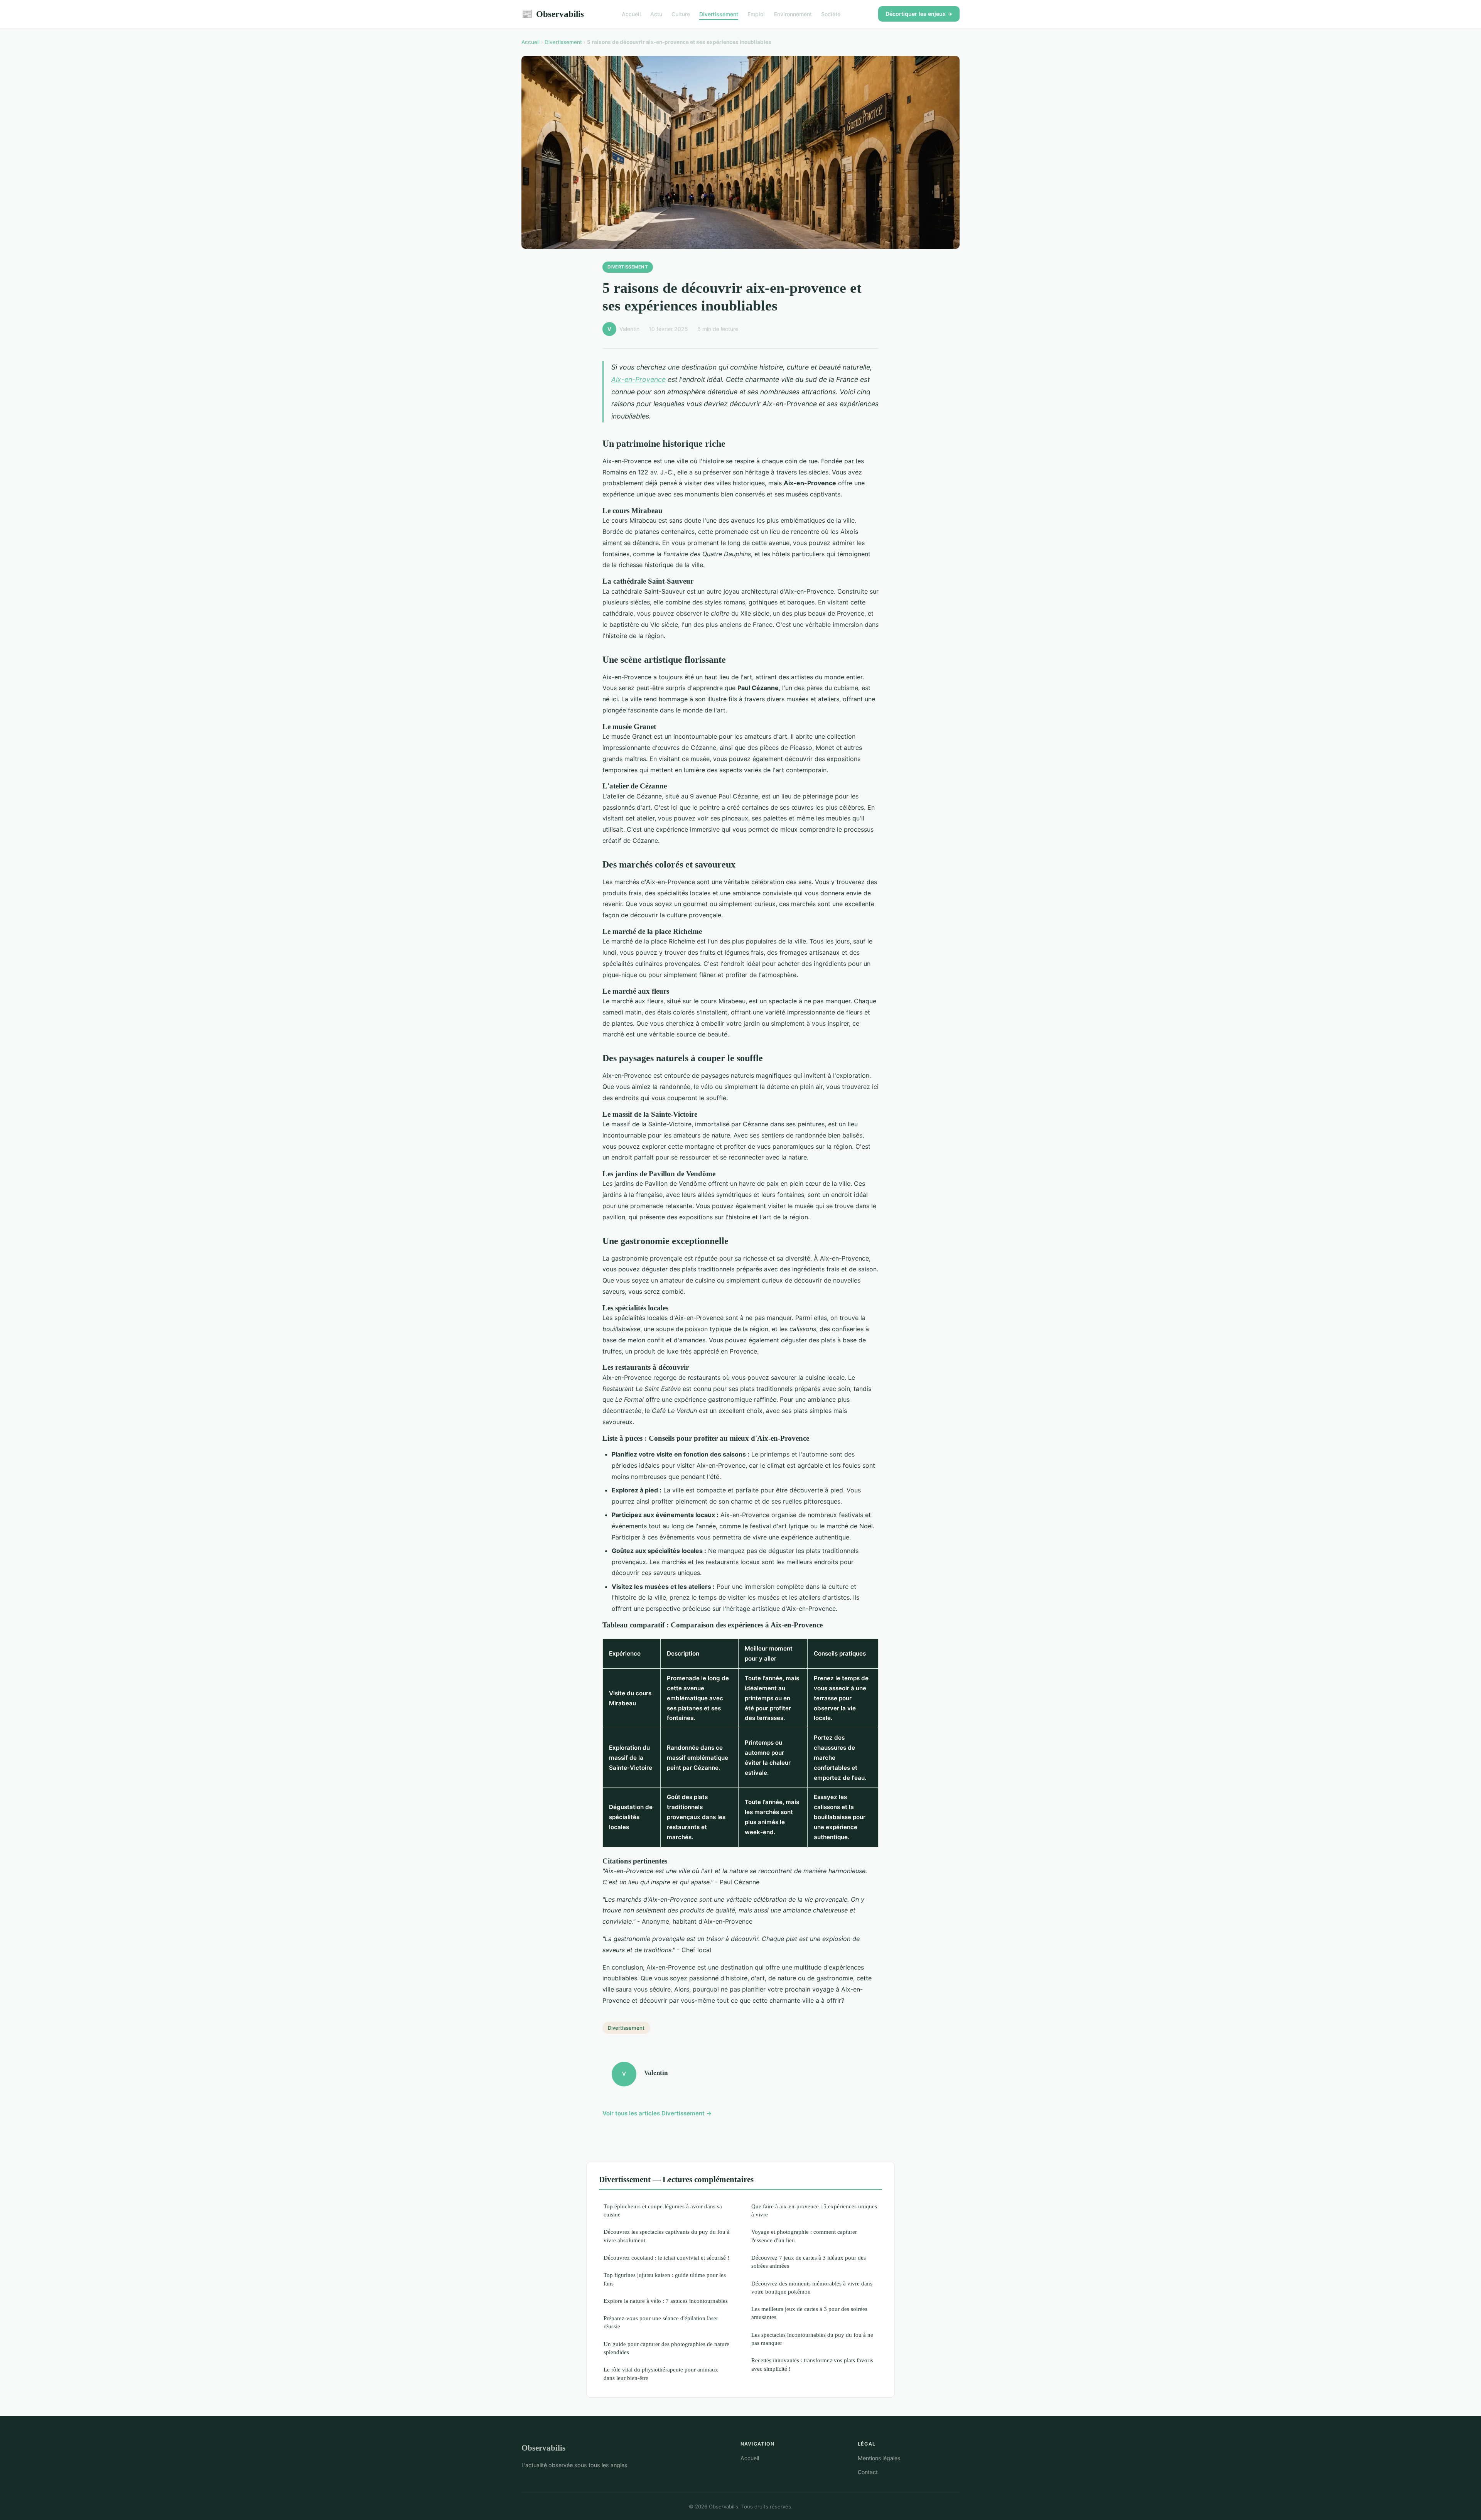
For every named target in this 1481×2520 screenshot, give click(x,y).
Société (831, 14)
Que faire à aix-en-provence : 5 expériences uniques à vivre (814, 2210)
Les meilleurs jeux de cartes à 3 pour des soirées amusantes (809, 2313)
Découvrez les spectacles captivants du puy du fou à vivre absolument (667, 2236)
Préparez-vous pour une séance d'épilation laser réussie (661, 2322)
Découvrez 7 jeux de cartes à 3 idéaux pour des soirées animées (809, 2262)
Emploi (756, 14)
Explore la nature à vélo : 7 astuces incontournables (666, 2301)
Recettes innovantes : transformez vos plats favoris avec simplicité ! (812, 2364)
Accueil (631, 14)
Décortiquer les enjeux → (919, 14)
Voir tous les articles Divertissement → (657, 2113)
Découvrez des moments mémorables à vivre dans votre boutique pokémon (812, 2287)
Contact (868, 2472)
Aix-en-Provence (638, 379)
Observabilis (553, 14)
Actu (656, 14)
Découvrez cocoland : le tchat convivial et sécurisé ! (666, 2258)
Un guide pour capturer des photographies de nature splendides (666, 2348)
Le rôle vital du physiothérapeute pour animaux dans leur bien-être (661, 2373)
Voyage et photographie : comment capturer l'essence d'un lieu (804, 2236)
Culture (681, 14)
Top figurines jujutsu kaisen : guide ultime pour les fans (665, 2279)
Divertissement (719, 14)
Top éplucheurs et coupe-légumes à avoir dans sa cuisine (663, 2210)
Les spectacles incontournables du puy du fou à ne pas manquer (812, 2339)
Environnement (793, 14)
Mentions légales (879, 2458)
